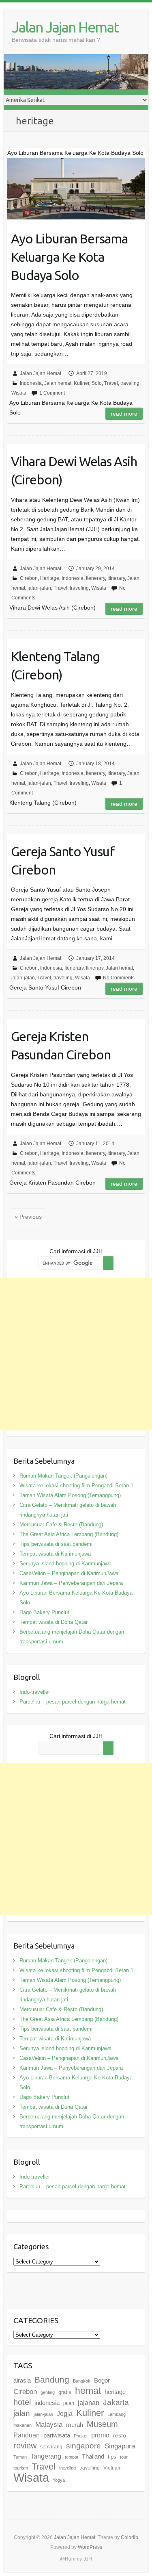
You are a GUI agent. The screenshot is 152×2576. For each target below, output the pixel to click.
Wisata (19, 393)
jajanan (89, 2402)
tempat (72, 2457)
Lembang (117, 2414)
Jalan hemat (58, 383)
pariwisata (57, 2435)
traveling (130, 383)
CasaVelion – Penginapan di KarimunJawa (69, 1573)
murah (75, 2425)
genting (48, 2392)
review (25, 2446)
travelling (90, 2468)
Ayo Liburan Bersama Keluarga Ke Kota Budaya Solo (69, 257)
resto (120, 2435)
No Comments (119, 978)
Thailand (93, 2456)
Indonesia (31, 383)
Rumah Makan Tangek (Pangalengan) (63, 1476)
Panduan (27, 2435)
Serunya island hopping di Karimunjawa (65, 1564)
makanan (22, 2425)
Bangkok (82, 2381)
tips (112, 2457)
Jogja (65, 2413)
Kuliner (81, 383)
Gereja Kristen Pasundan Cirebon (61, 1045)
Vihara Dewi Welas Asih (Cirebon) (74, 470)
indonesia (47, 2403)
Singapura (120, 2446)
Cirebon (29, 578)
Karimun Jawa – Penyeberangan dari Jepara (71, 1583)
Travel (111, 383)
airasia (22, 2380)
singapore (83, 2446)
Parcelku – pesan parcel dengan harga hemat (73, 1702)
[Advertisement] (76, 1354)
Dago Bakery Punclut (44, 1612)
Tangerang (46, 2456)
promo (100, 2435)
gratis (65, 2392)
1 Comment (52, 393)
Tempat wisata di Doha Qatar (54, 1622)
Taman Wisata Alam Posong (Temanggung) (70, 1495)
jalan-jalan (39, 588)
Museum (102, 2424)
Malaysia (49, 2425)
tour (124, 2457)
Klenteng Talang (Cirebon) (55, 665)
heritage (115, 2392)
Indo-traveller (35, 1692)
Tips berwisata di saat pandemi (56, 1544)
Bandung (52, 2380)
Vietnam (112, 2468)
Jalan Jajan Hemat (65, 27)
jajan (69, 2403)
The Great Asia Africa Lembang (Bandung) (69, 1534)
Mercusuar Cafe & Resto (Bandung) (61, 1525)
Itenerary (95, 578)
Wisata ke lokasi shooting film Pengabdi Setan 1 (76, 1485)
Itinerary (116, 578)
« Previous (28, 1217)
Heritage (50, 578)
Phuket (81, 2436)
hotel (22, 2402)
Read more (124, 414)
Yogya (59, 2480)
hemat (88, 2391)
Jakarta (116, 2402)
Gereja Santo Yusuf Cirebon (63, 860)
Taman (20, 2457)
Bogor (102, 2380)
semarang (51, 2447)
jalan (22, 2413)
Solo (97, 383)
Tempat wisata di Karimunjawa (55, 1554)
